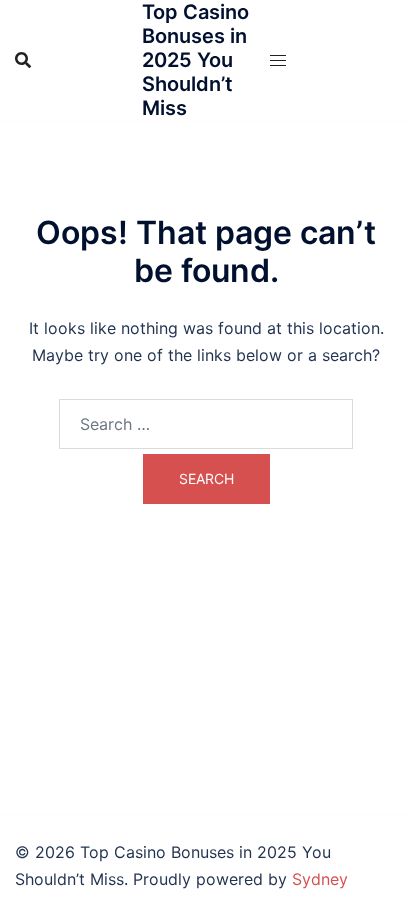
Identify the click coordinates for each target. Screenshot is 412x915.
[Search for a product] (23, 60)
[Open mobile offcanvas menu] (278, 60)
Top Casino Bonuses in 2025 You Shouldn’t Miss (195, 60)
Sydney (320, 879)
